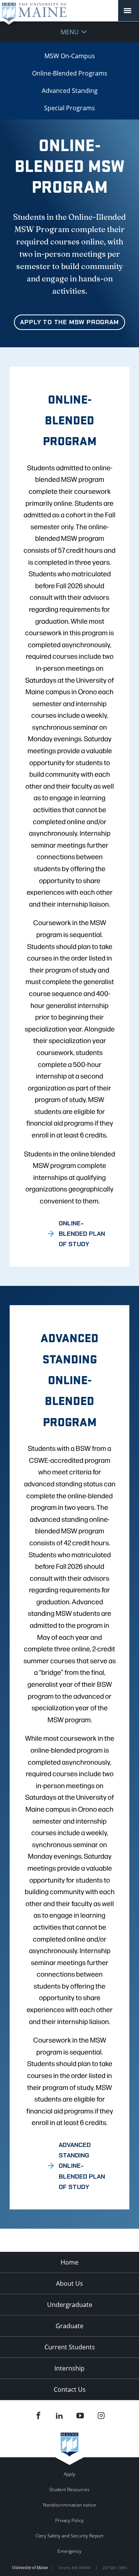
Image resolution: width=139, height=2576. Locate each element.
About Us (69, 2283)
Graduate (69, 2326)
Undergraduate (70, 2305)
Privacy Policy (69, 2520)
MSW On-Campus (70, 56)
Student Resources (69, 2489)
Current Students (70, 2347)
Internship (69, 2368)
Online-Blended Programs (70, 73)
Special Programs (69, 108)
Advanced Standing (70, 91)
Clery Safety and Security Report (69, 2536)
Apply (69, 2474)
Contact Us (70, 2389)
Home (69, 2262)
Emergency (69, 2551)
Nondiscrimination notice (69, 2505)
